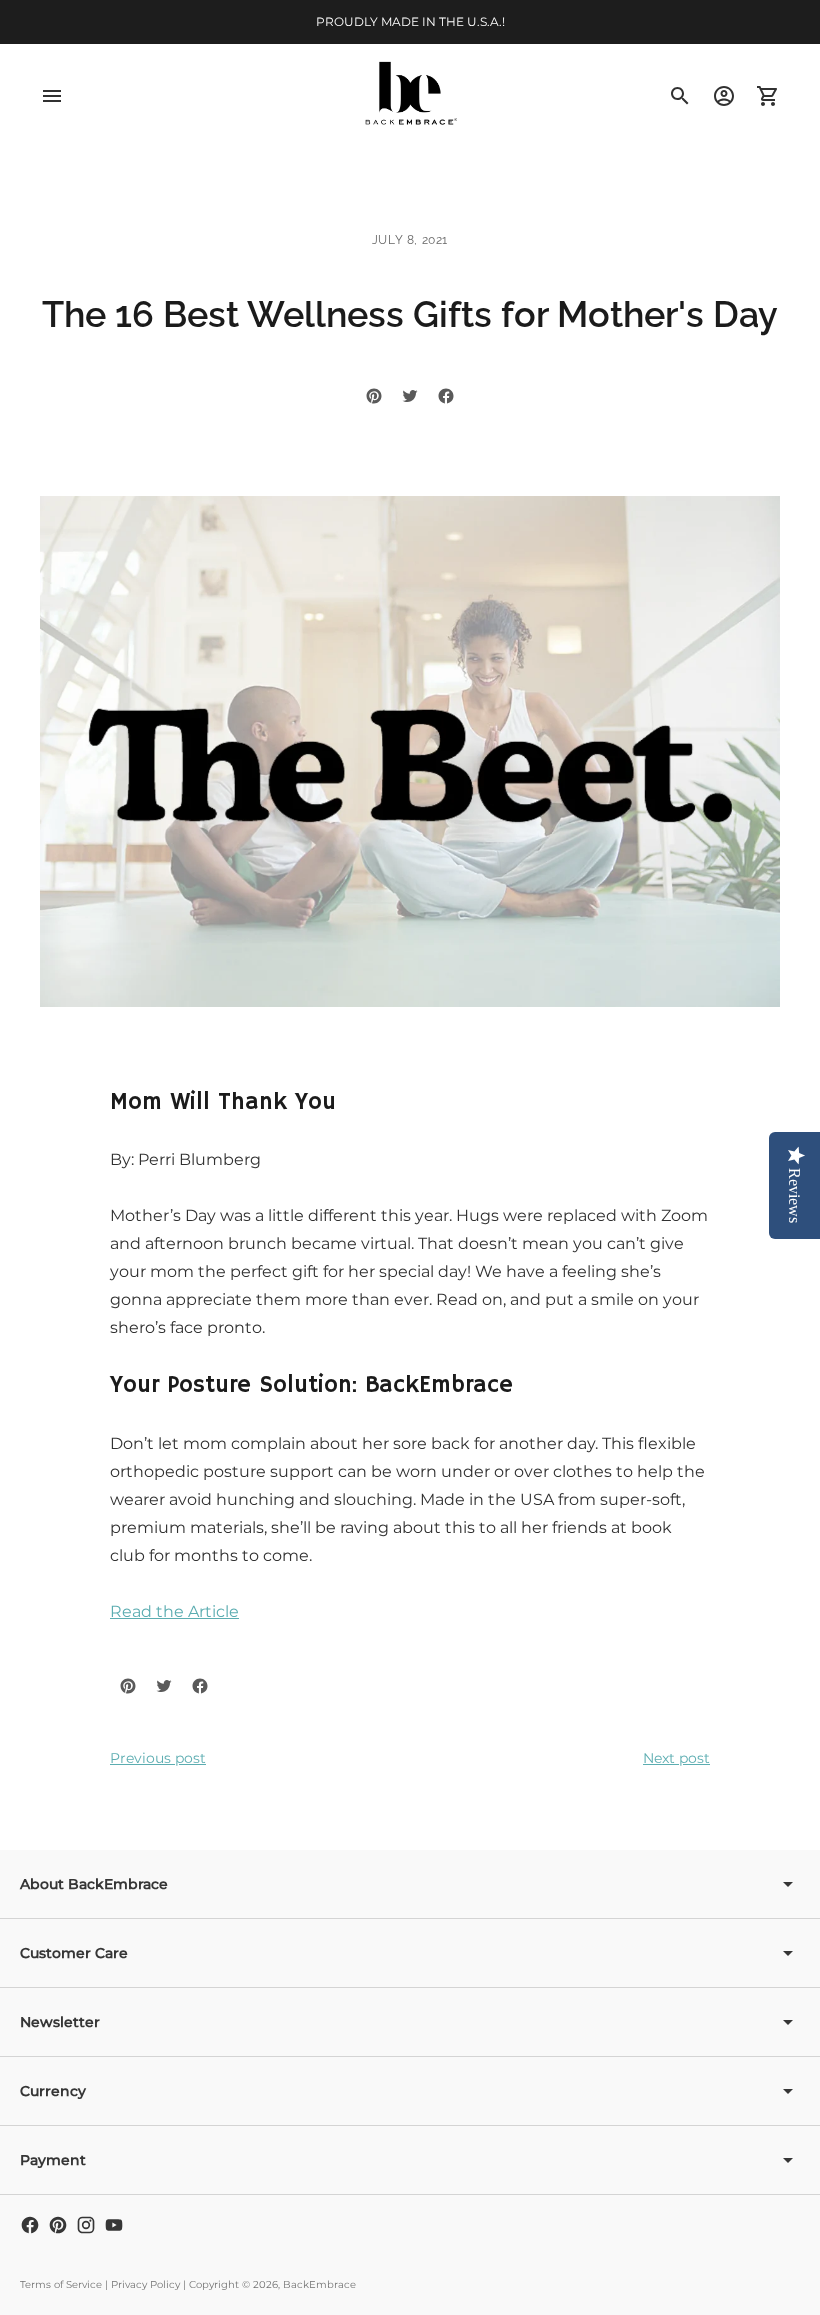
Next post (676, 1758)
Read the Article (174, 1611)
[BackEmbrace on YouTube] (114, 2225)
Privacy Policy (145, 2284)
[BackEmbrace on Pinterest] (58, 2225)
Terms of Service (61, 2284)
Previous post (158, 1758)
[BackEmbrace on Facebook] (30, 2225)
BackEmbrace (319, 2284)
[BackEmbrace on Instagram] (86, 2225)
